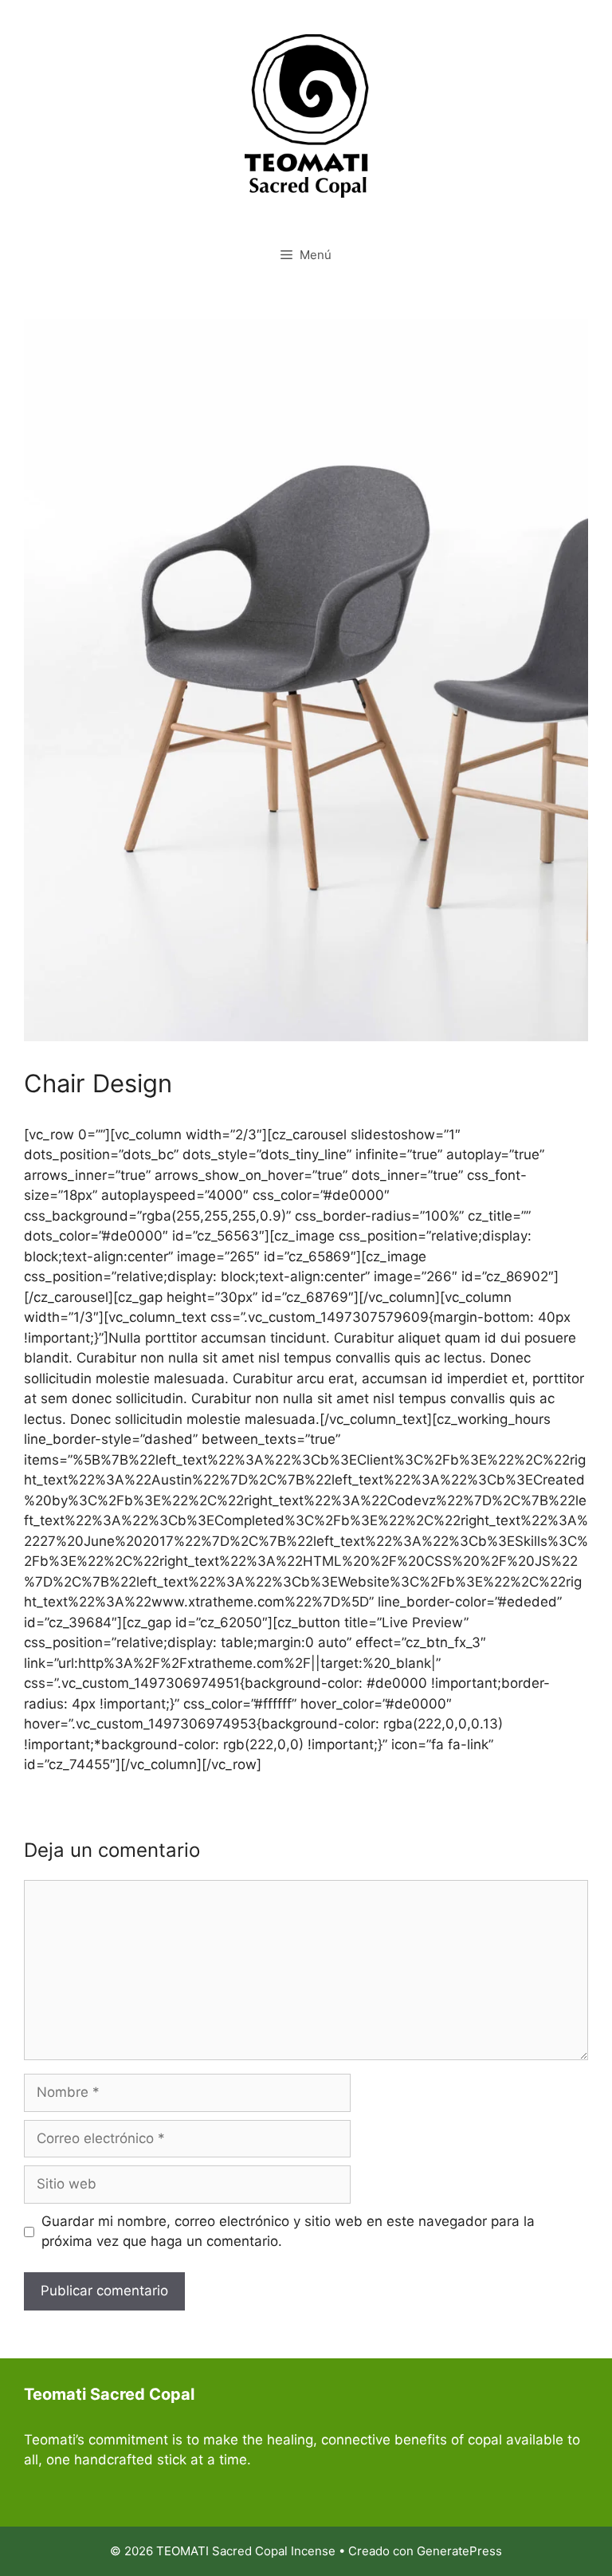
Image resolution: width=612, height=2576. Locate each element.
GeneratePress (459, 2551)
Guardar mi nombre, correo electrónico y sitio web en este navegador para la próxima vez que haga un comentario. (288, 2232)
